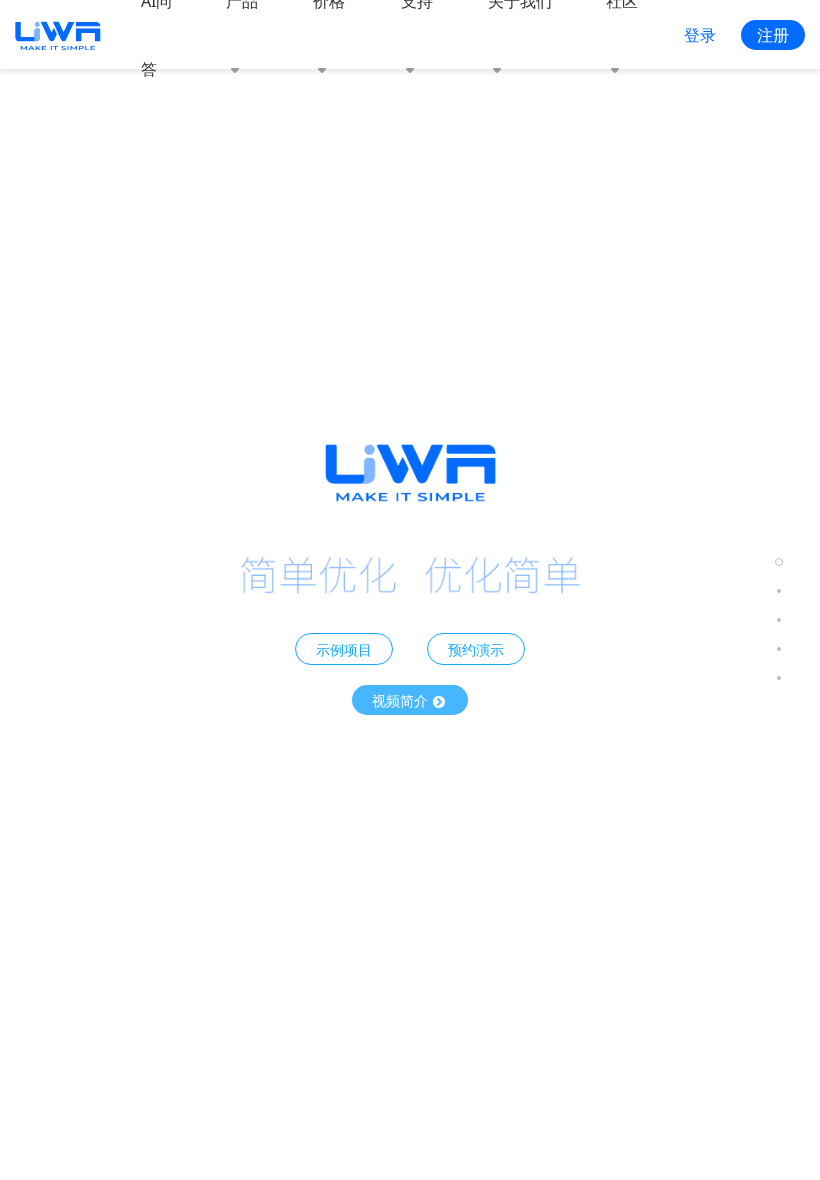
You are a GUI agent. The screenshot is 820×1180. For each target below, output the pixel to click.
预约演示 (476, 649)
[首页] (779, 561)
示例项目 (344, 649)
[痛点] (779, 648)
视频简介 (402, 700)
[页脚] (779, 677)
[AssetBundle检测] (779, 619)
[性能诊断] (779, 590)
